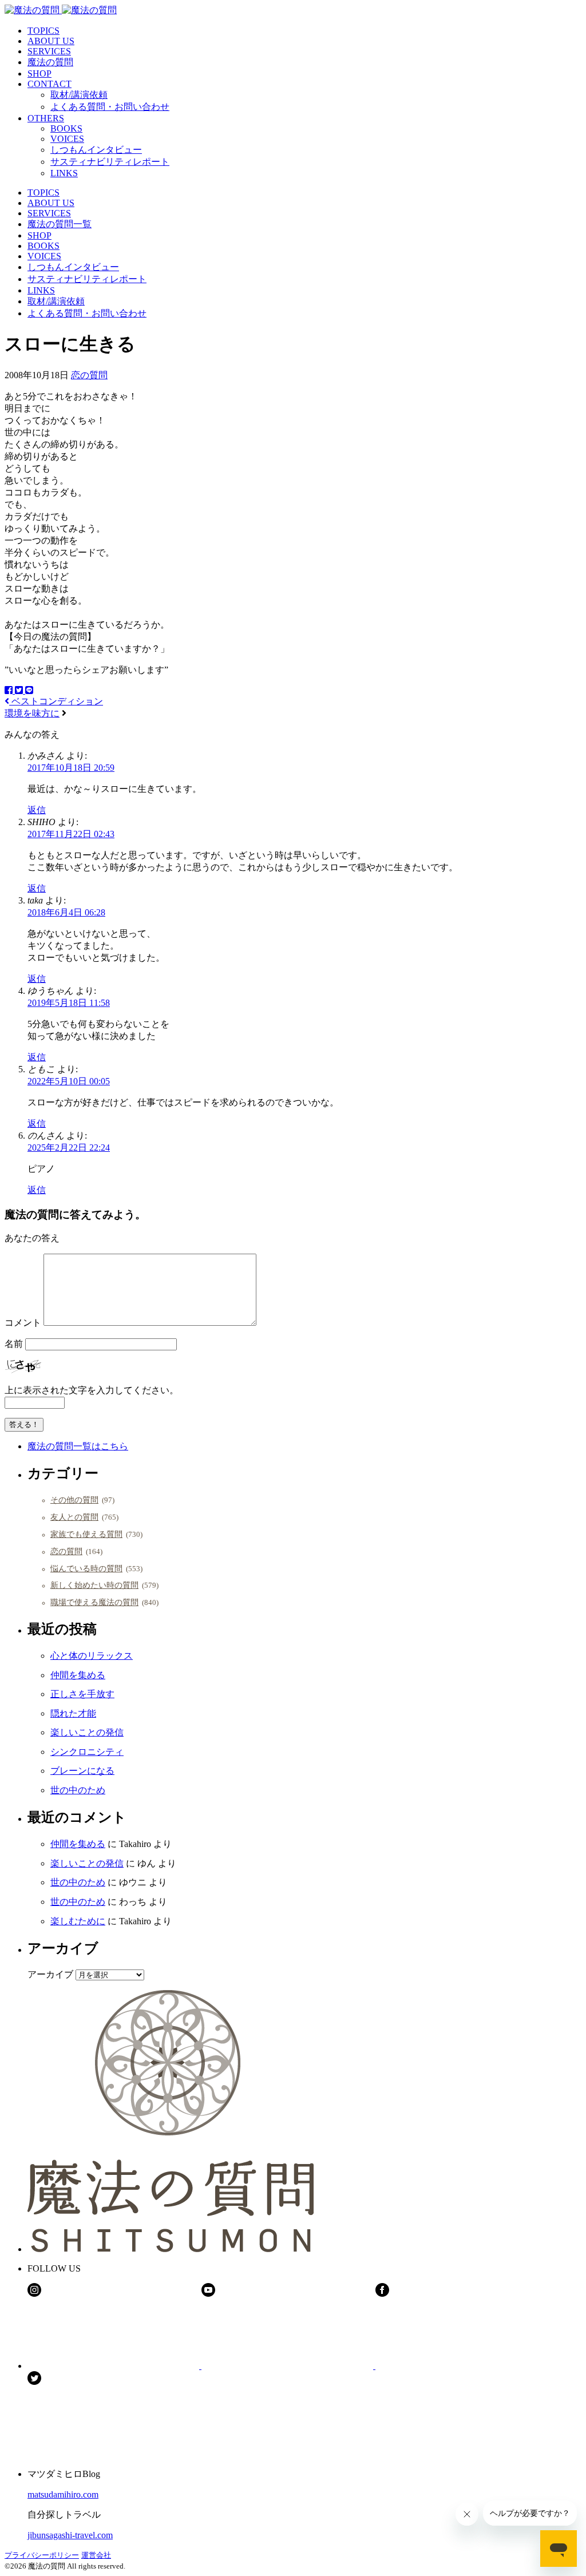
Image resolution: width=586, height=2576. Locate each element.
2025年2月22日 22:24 (69, 1148)
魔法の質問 (50, 62)
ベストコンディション (56, 701)
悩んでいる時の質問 (86, 1568)
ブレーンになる (82, 1771)
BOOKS (66, 128)
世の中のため (78, 1790)
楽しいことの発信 (87, 1732)
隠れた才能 (73, 1713)
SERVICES (49, 51)
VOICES (67, 139)
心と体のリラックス (92, 1656)
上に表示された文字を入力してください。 (92, 1390)
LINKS (64, 173)
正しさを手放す (82, 1694)
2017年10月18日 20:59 (71, 768)
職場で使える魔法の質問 (94, 1602)
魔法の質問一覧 (60, 224)
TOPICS (43, 31)
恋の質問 (89, 375)
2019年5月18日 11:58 (69, 1003)
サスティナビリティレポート (110, 162)
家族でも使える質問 (86, 1534)
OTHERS (46, 118)
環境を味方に (32, 713)
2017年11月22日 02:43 (71, 834)
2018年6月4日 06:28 (66, 912)
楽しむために (78, 1921)
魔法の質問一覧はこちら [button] (78, 1446)
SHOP (39, 74)
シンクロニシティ (87, 1752)
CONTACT (50, 84)
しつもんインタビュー (96, 150)
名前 (14, 1344)
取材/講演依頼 (79, 95)
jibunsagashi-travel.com (70, 2535)
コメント (23, 1323)
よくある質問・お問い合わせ (110, 107)
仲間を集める (78, 1675)
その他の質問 (74, 1500)
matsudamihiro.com (63, 2494)
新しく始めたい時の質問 (94, 1585)
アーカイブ (50, 1974)
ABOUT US (51, 41)
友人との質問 (74, 1517)
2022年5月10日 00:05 (69, 1081)
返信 (37, 810)
